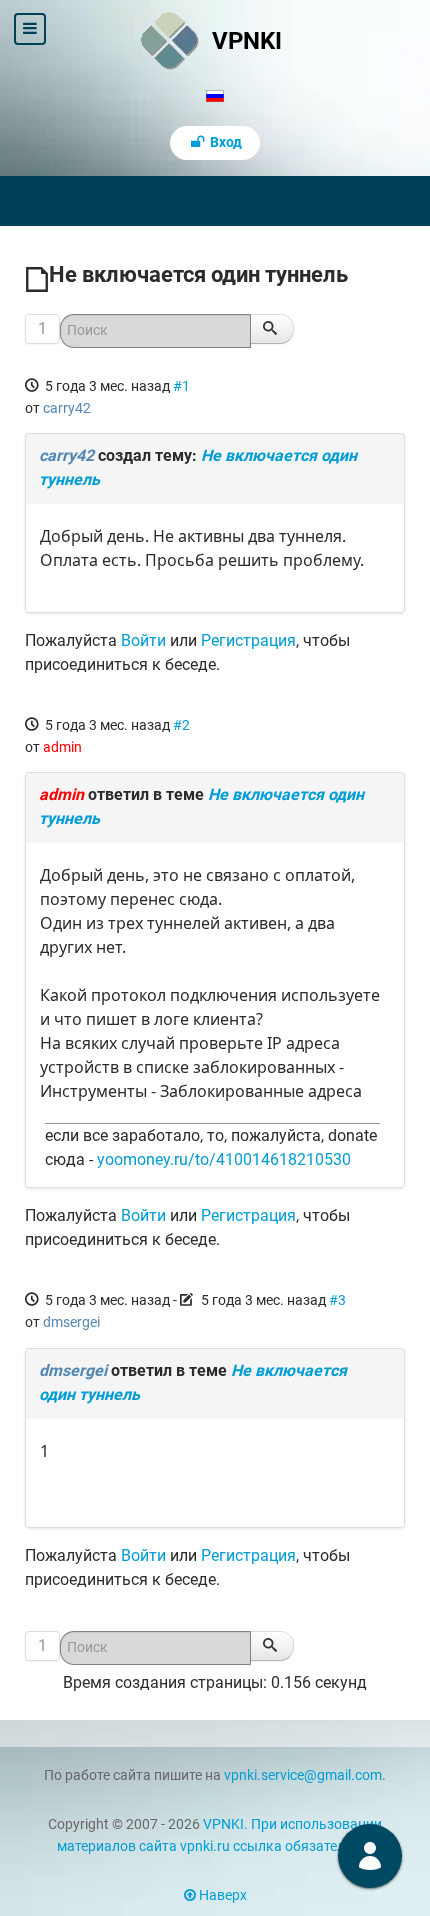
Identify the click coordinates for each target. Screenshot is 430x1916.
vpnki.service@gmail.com (303, 1775)
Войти (143, 640)
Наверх (221, 1895)
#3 (337, 1300)
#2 (181, 725)
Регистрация (248, 640)
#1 (181, 386)
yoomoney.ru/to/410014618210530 (224, 1159)
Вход (224, 142)
